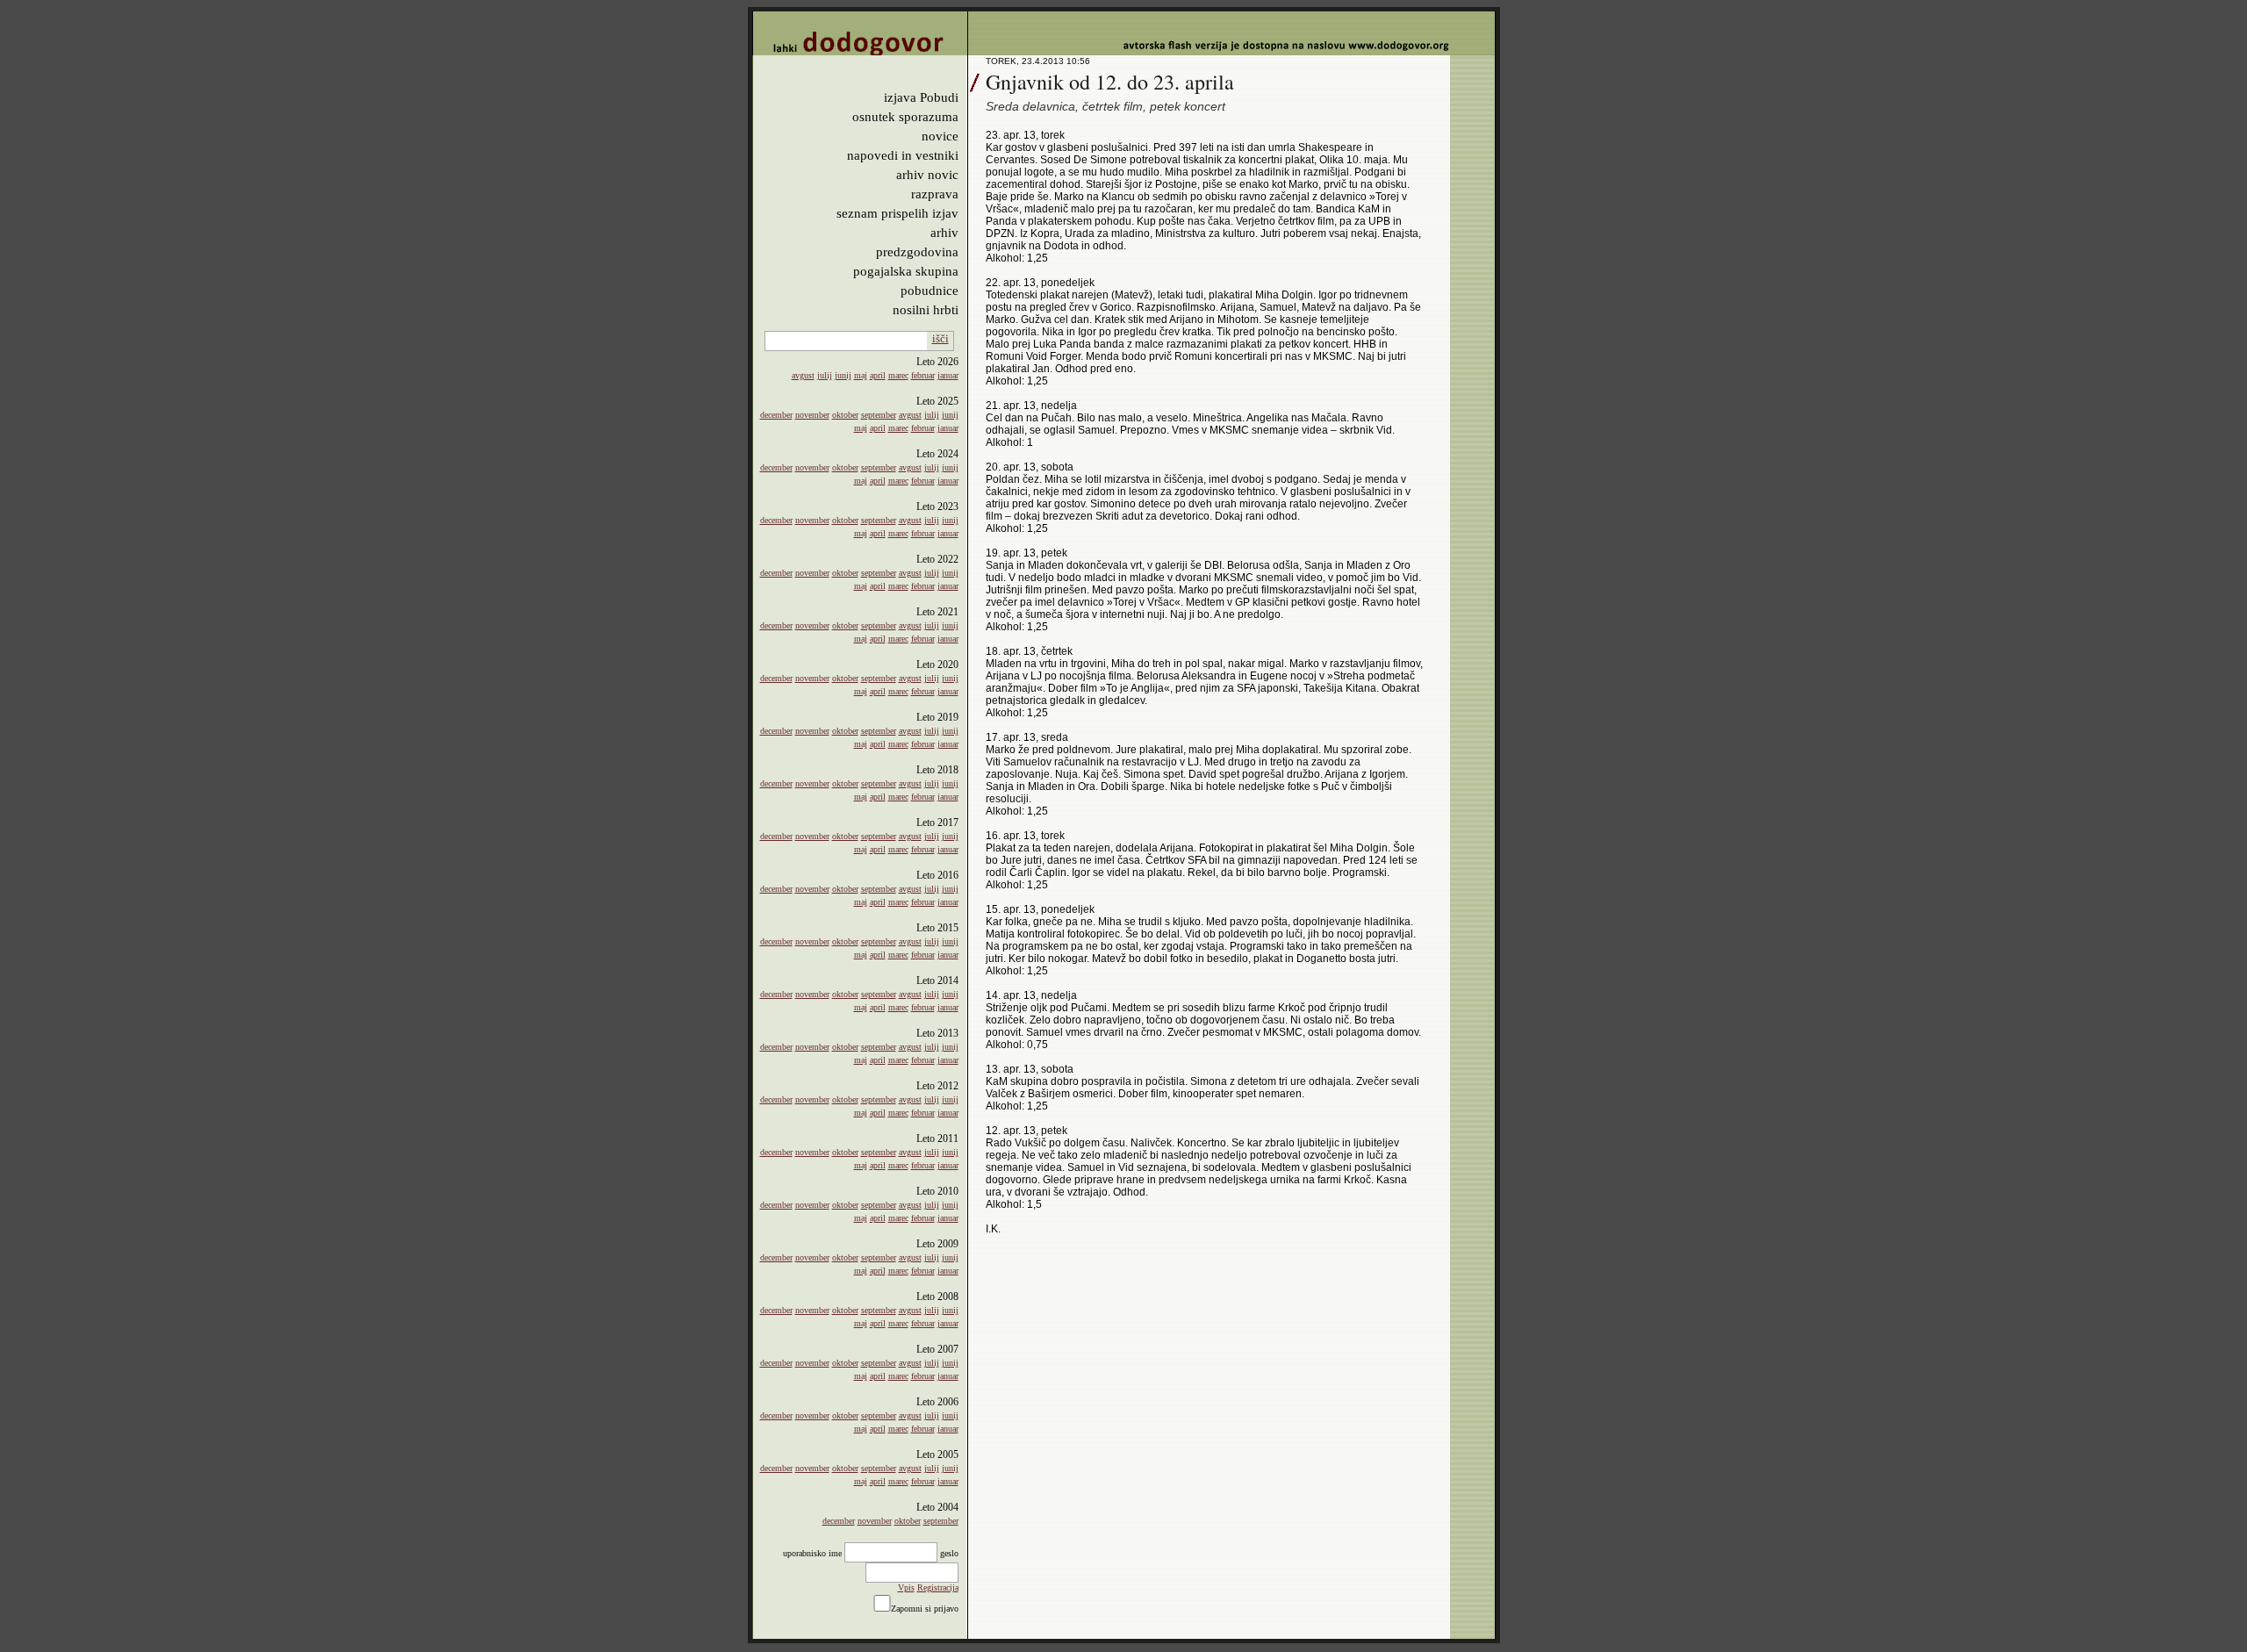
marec (898, 375)
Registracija (938, 1587)
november (812, 415)
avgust (803, 375)
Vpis (906, 1587)
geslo (949, 1553)
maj (861, 375)
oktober (845, 415)
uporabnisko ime (812, 1553)
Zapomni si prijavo (925, 1609)
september (879, 415)
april (878, 375)
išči (940, 338)
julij (825, 375)
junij (843, 375)
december (776, 415)
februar (923, 375)
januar (948, 375)
